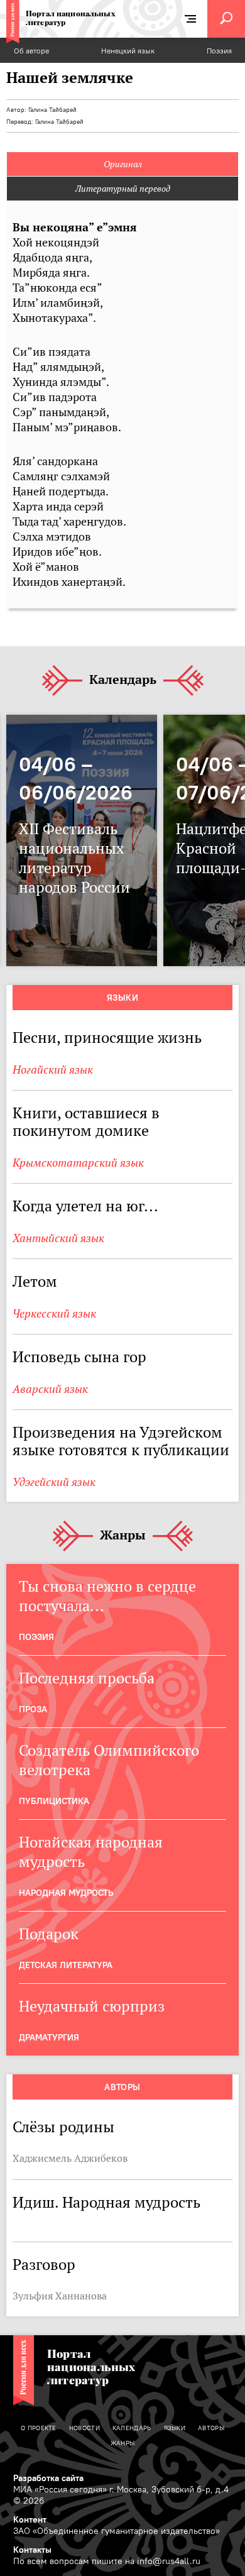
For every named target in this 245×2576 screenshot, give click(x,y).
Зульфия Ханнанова (60, 2296)
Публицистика (54, 1801)
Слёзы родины (63, 2127)
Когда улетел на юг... (85, 1206)
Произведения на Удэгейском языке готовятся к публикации (121, 1441)
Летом (35, 1281)
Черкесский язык (54, 1313)
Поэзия (219, 51)
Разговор (44, 2265)
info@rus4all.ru (169, 2561)
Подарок (49, 1934)
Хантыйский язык (58, 1238)
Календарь (123, 680)
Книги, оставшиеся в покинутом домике (86, 1122)
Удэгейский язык (54, 1482)
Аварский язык (50, 1389)
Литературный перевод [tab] (123, 189)
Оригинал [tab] (123, 164)
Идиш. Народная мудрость (106, 2202)
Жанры (123, 1536)
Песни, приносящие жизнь (107, 1038)
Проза (33, 1709)
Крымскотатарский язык (78, 1163)
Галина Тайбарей (52, 110)
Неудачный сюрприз (92, 2006)
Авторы (122, 2087)
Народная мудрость (66, 1893)
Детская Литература (66, 1965)
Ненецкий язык (128, 51)
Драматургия (49, 2037)
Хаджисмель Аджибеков (70, 2158)
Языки (122, 998)
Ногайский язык (53, 1070)
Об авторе (31, 51)
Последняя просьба (87, 1678)
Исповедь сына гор (79, 1357)
